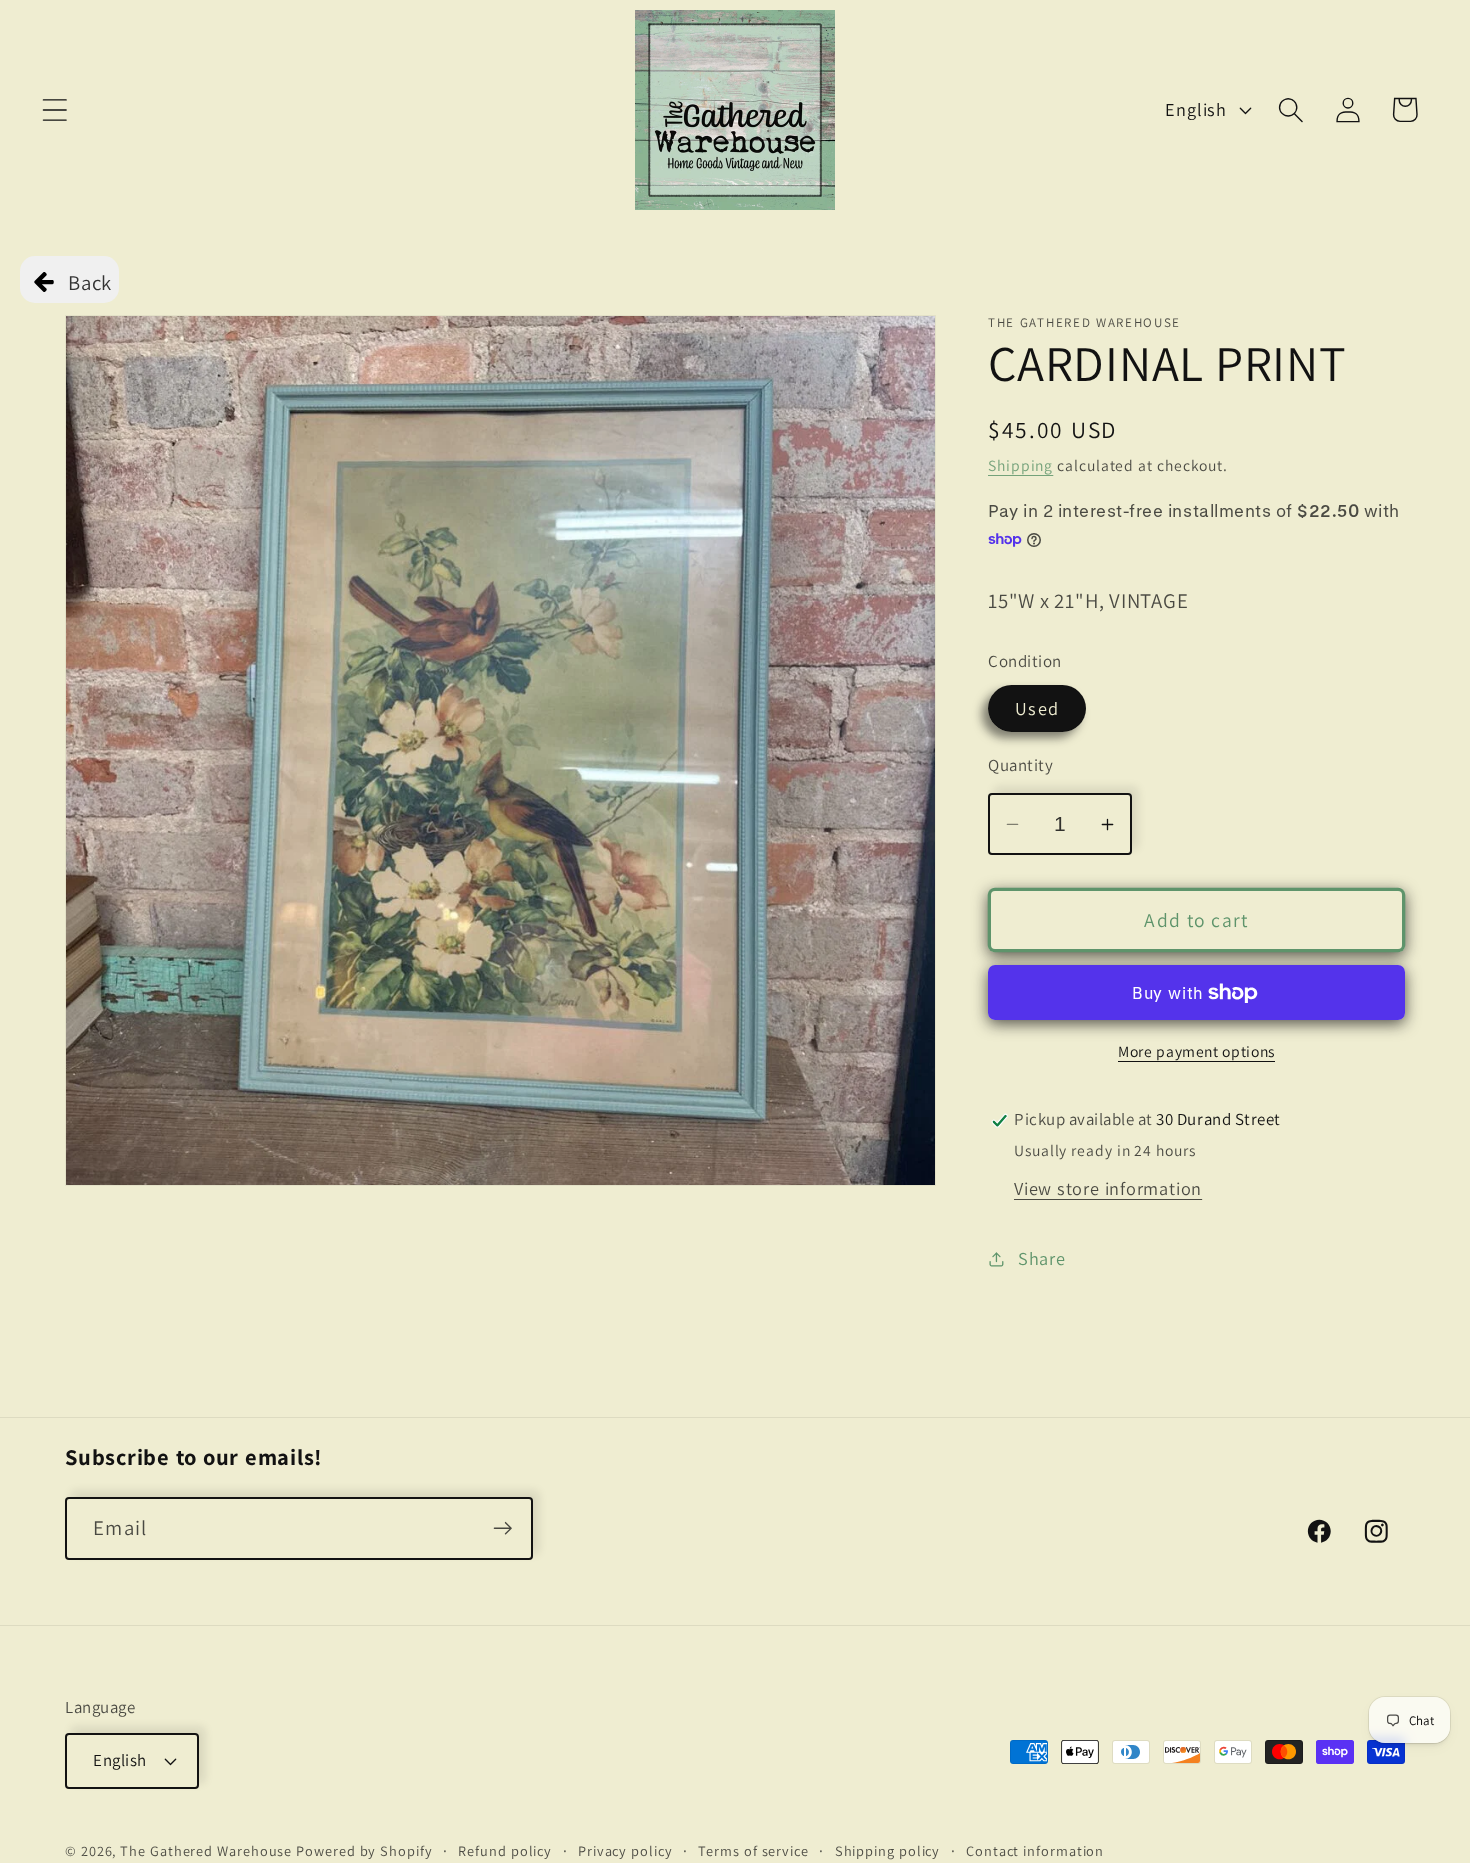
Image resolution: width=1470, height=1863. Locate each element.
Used (1037, 709)
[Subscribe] (502, 1528)
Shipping (1020, 466)
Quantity (1020, 765)
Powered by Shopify (364, 1850)
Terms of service (753, 1850)
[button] (54, 109)
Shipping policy (888, 1850)
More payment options (1196, 1052)
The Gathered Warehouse (206, 1850)
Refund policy (505, 1850)
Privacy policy (625, 1850)
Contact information (1035, 1850)
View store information (1108, 1189)
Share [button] (1042, 1258)
